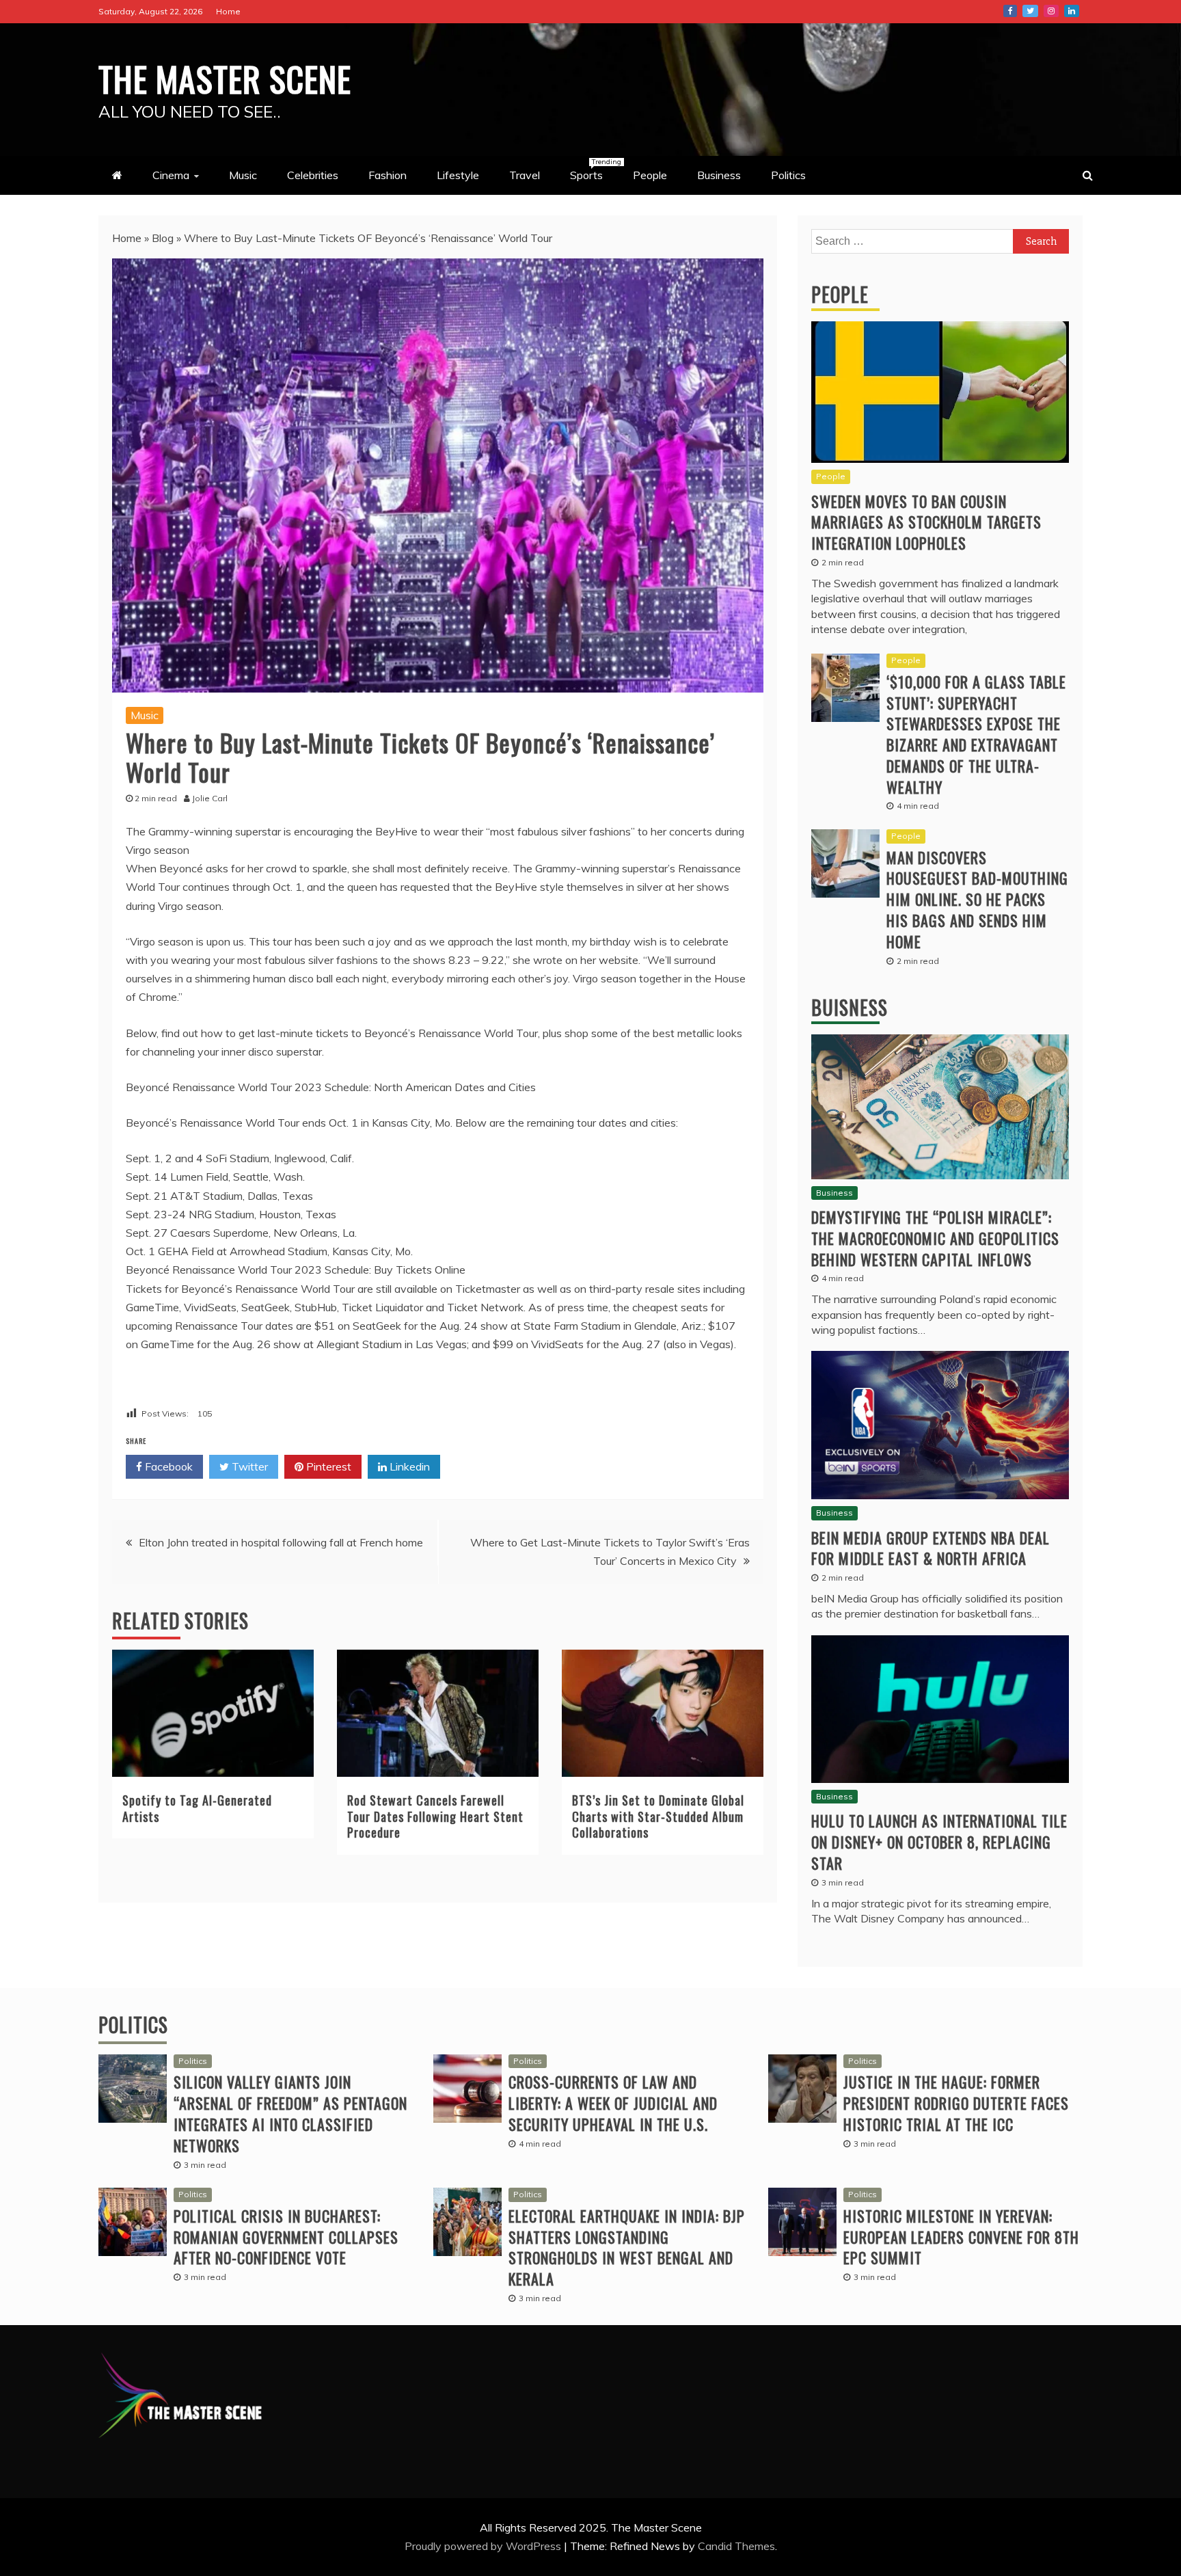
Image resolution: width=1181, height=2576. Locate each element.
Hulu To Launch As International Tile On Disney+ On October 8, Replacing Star (939, 1842)
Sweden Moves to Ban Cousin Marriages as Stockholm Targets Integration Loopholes (926, 522)
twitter (1030, 11)
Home (228, 11)
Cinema (171, 175)
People (650, 175)
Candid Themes (736, 2546)
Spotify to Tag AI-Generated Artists (197, 1808)
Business (719, 175)
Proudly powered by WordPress (484, 2546)
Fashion (388, 175)
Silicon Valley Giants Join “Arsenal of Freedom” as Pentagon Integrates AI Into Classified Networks (290, 2113)
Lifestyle (458, 175)
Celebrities (313, 175)
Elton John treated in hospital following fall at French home (281, 1542)
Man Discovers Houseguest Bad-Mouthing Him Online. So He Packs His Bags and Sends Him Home (977, 899)
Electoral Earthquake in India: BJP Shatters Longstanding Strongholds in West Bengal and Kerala (627, 2247)
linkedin (1072, 11)
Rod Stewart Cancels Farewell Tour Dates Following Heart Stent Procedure (435, 1816)
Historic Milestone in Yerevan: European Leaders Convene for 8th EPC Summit (961, 2237)
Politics (788, 175)
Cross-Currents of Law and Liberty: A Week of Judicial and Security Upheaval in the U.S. (613, 2103)
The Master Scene (225, 78)
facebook (1010, 11)
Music (243, 175)
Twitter (248, 1466)
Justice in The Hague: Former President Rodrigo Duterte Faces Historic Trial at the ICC (956, 2103)
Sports (593, 170)
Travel (525, 175)
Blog (163, 238)
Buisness (850, 1007)
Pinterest (327, 1466)
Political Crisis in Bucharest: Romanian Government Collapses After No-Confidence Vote (286, 2237)
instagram (1051, 11)
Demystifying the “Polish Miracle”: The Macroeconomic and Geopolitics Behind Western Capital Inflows (935, 1238)
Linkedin (408, 1466)
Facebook (167, 1466)
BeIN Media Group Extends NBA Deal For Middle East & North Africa (931, 1548)
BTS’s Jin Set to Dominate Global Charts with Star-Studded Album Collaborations (658, 1816)
